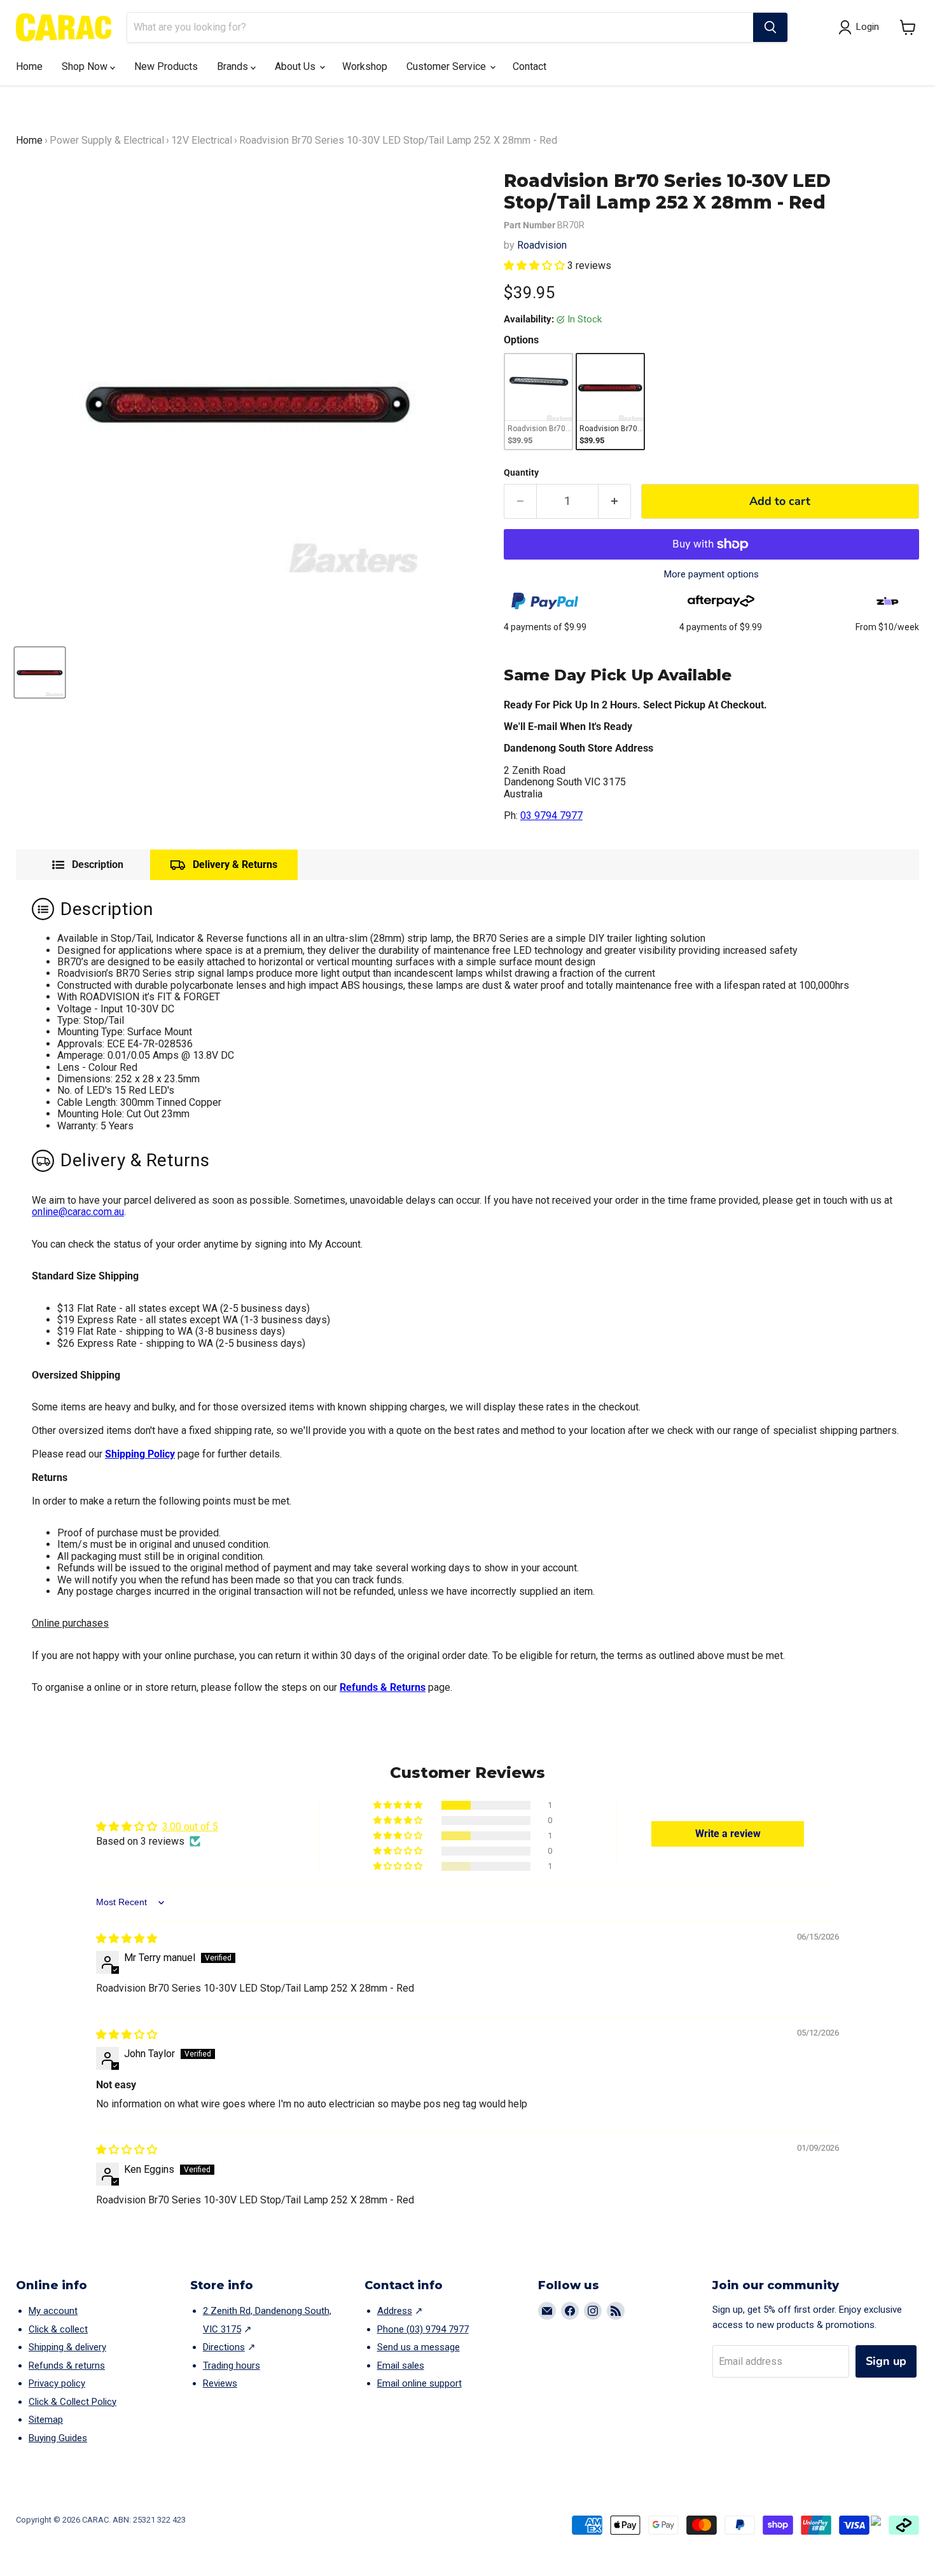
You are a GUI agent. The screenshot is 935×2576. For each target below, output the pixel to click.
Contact (530, 66)
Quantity (521, 472)
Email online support (419, 2383)
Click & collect (58, 2329)
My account (53, 2311)
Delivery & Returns (235, 864)
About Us (296, 66)
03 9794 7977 (551, 816)
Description (98, 865)
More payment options (711, 575)
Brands (234, 66)
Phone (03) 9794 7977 (423, 2329)
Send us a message (419, 2347)
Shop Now (86, 66)
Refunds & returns (67, 2366)
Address (395, 2311)
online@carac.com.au (78, 1212)
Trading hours (232, 2366)
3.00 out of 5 (190, 1827)
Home (29, 66)
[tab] (88, 865)
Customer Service (447, 66)
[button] (908, 27)
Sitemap (46, 2420)
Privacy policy (57, 2383)
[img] (127, 1939)
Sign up (886, 2361)
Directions (224, 2347)
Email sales (401, 2366)
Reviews (220, 2383)
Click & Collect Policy (73, 2402)
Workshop (365, 66)
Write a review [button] (728, 1834)
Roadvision (542, 245)
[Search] (770, 27)
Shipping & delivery (67, 2347)
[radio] (538, 402)
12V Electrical (202, 140)
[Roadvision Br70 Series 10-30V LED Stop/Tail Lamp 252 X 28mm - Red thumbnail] (40, 672)
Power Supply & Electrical (107, 140)
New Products (166, 66)
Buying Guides (58, 2438)
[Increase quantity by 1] (615, 501)
